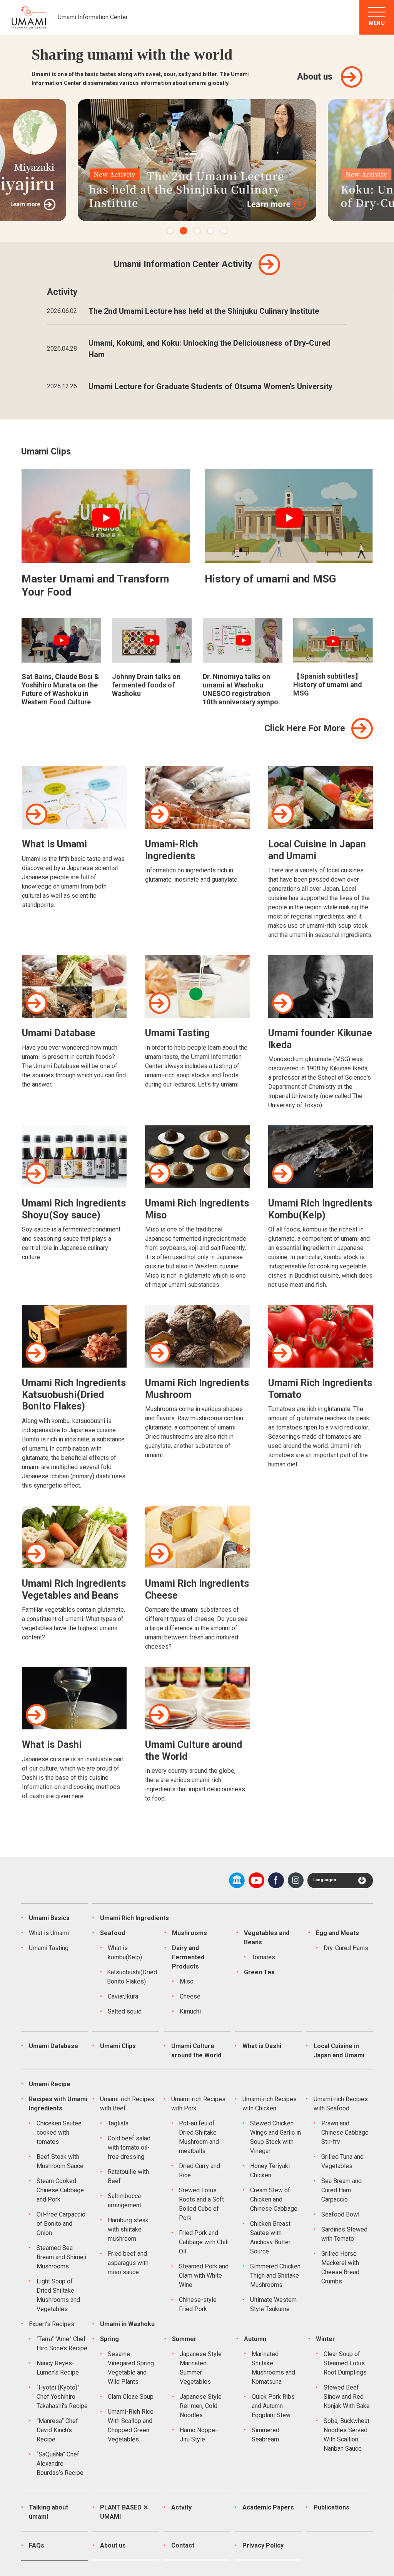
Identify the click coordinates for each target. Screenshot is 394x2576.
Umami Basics (49, 1918)
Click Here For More (305, 728)
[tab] (170, 231)
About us (315, 77)
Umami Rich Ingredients (134, 1918)
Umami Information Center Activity (183, 264)
